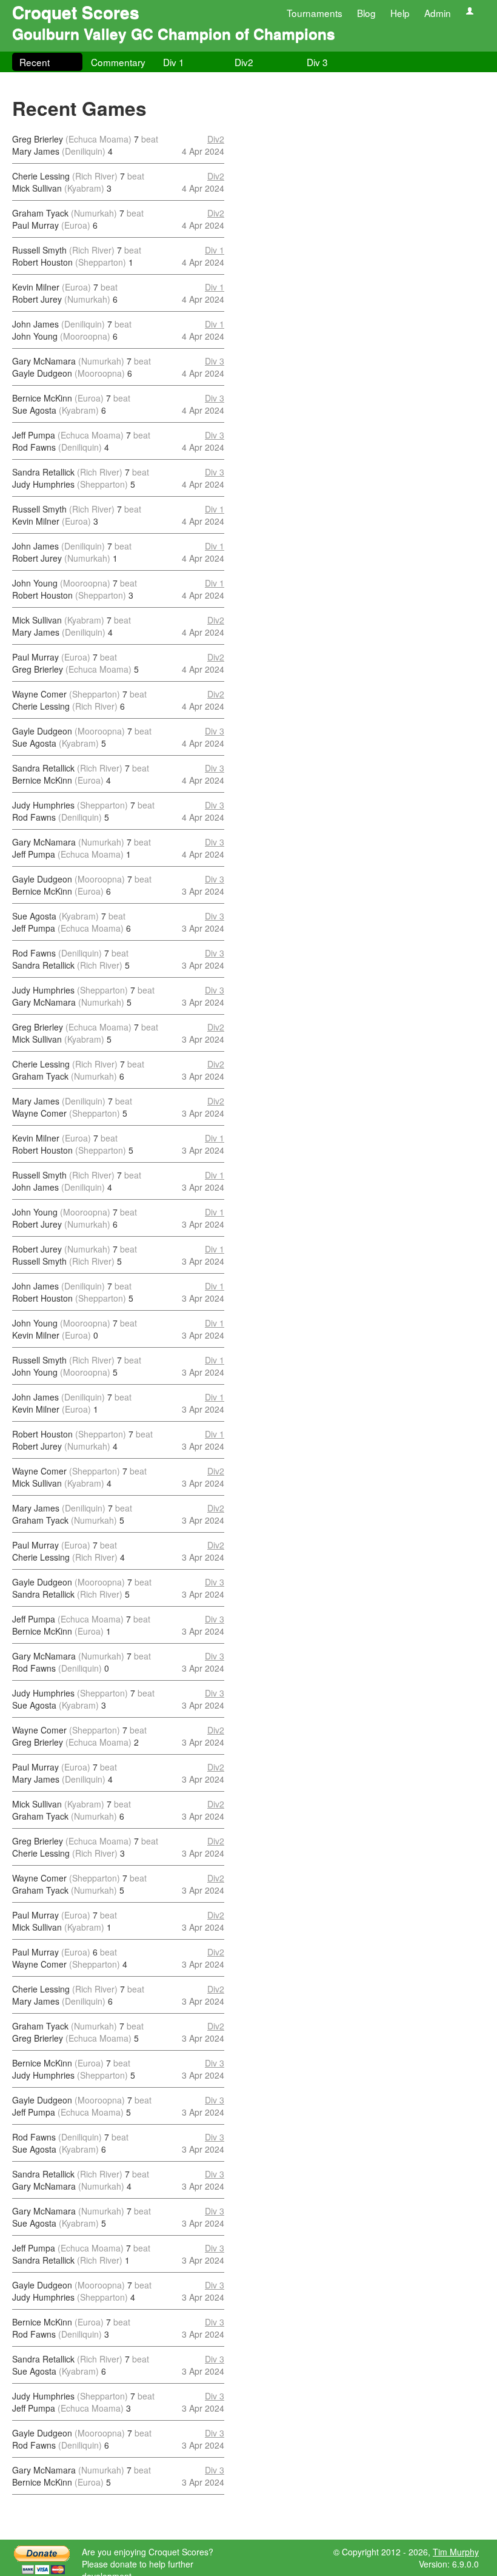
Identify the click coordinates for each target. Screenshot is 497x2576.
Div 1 (174, 62)
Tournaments (315, 13)
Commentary (118, 62)
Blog (366, 13)
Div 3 (317, 62)
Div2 (244, 62)
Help (400, 13)
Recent (35, 62)
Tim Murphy (456, 2552)
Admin (438, 13)
